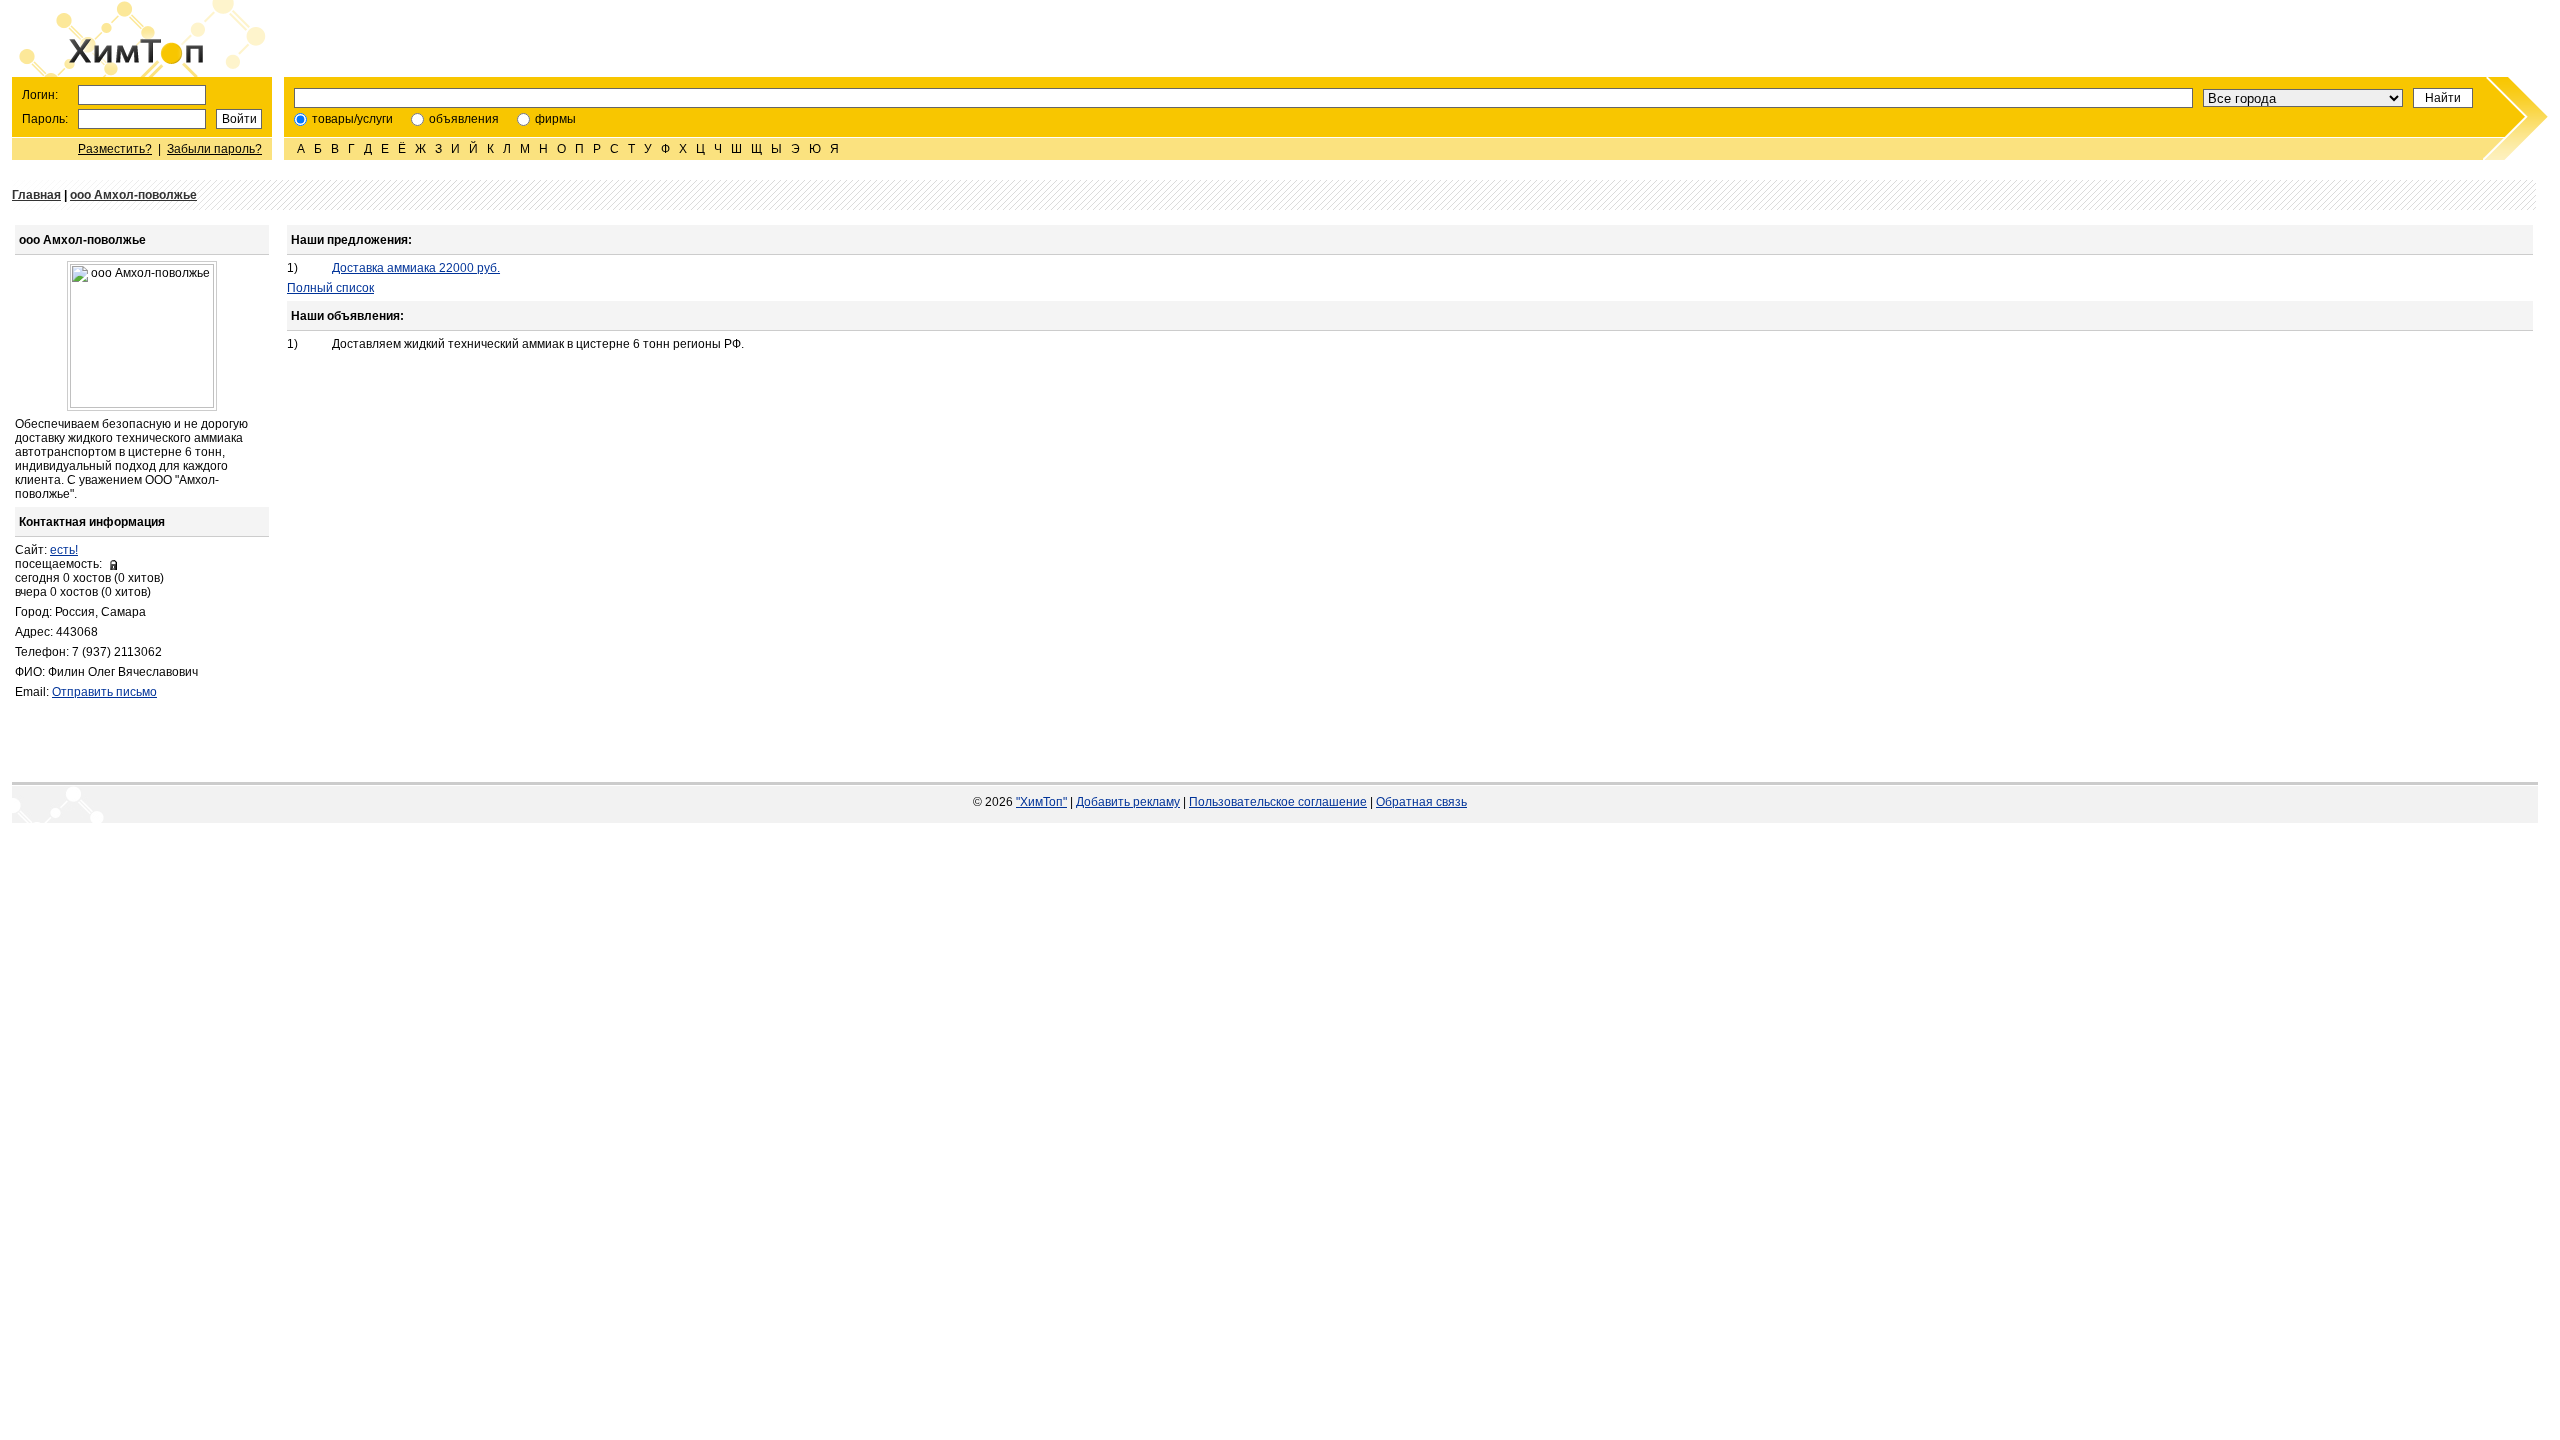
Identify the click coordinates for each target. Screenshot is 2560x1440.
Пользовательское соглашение (1278, 802)
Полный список (330, 288)
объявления (464, 119)
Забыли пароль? (214, 149)
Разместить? (115, 149)
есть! (64, 550)
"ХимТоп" (1041, 802)
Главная (36, 195)
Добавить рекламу (1128, 802)
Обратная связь (1421, 802)
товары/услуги (352, 119)
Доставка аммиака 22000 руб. (416, 268)
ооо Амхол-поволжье (133, 195)
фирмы (555, 119)
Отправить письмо (104, 692)
